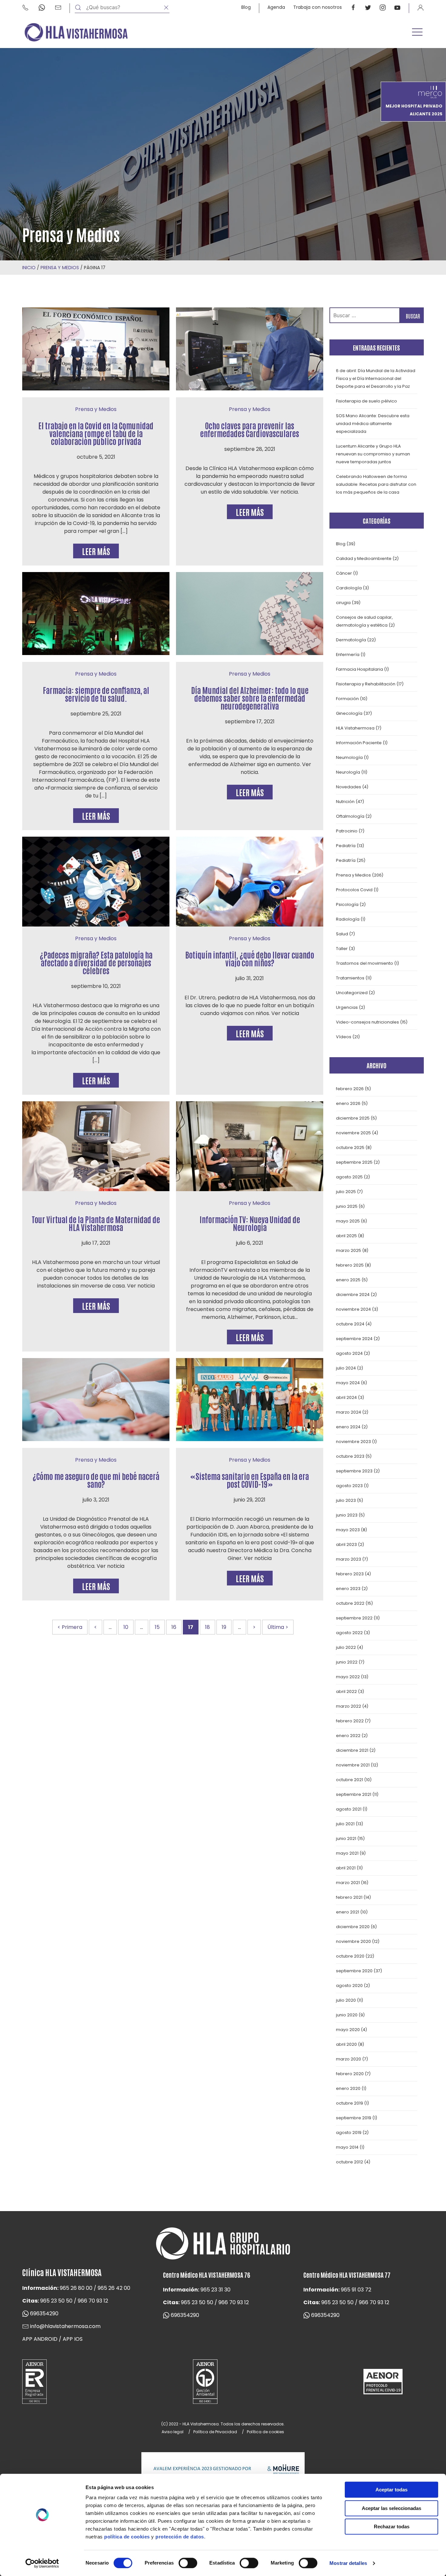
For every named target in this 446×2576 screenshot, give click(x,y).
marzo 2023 (349, 1559)
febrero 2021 (349, 1897)
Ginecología (349, 713)
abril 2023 (346, 1544)
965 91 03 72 (356, 2290)
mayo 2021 (347, 1853)
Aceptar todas (391, 2490)
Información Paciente (359, 743)
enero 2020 (348, 2088)
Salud (342, 934)
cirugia (343, 603)
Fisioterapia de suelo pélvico (366, 401)
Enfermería (348, 655)
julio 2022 (346, 1647)
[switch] (188, 2563)
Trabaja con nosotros (318, 7)
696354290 (44, 2313)
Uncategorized (352, 993)
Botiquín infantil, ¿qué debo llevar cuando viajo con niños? (250, 958)
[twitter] (368, 7)
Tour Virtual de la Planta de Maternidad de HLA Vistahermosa (96, 1223)
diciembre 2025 (353, 1118)
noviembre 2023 (353, 1442)
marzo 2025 (349, 1250)
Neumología (349, 757)
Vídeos (344, 1037)
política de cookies (127, 2537)
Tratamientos (350, 978)
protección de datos (180, 2537)
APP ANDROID (40, 2339)
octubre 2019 (350, 2103)
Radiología (348, 919)
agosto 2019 (349, 2133)
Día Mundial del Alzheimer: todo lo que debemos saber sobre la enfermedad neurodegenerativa (250, 698)
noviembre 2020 (353, 1941)
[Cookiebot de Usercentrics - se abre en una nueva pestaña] (42, 2563)
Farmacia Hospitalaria (359, 669)
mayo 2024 (348, 1383)
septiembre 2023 (354, 1471)
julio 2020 (346, 2000)
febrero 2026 (350, 1089)
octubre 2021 (350, 1780)
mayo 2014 (347, 2147)
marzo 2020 (349, 2059)
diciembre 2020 (353, 1927)
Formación (347, 699)
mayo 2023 (348, 1530)
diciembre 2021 (352, 1750)
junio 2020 (347, 2015)
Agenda (276, 7)
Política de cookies (265, 2432)
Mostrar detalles (348, 2563)
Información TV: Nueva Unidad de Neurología (250, 1223)
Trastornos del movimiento (365, 963)
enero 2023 (348, 1589)
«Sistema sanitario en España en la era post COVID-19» (250, 1480)
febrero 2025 (350, 1265)
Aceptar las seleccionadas (391, 2508)
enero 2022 (348, 1736)
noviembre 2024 (353, 1309)
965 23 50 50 (56, 2301)
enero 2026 (348, 1103)
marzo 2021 (348, 1883)
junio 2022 (347, 1662)
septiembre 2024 (354, 1339)
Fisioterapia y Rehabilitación (366, 684)
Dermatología (351, 640)
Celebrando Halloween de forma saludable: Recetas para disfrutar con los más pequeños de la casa (376, 484)
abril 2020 (346, 2044)
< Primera (70, 1627)
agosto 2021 (349, 1809)
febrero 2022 (350, 1721)
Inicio (29, 268)
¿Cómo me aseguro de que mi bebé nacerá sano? (96, 1480)
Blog (246, 7)
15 (157, 1627)
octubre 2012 (350, 2162)
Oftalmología (350, 816)
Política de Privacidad (215, 2432)
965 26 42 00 (114, 2288)
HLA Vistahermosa (355, 728)
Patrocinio (347, 831)
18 (207, 1627)
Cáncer (344, 573)
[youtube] (397, 7)
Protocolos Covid (354, 890)
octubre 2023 (350, 1456)
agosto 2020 (349, 1985)
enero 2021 (348, 1912)
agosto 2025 (349, 1177)
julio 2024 (346, 1368)
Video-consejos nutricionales (367, 1022)
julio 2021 (345, 1824)
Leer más (96, 551)
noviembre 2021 (353, 1765)
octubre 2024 (350, 1324)
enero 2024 (348, 1427)
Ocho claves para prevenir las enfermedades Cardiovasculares (250, 429)
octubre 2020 (350, 1956)
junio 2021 (346, 1838)
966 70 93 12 (93, 2301)
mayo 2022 (348, 1677)
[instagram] (383, 7)
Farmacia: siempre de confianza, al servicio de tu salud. (96, 694)
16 (174, 1627)
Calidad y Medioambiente (364, 558)
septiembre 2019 (354, 2118)
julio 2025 (346, 1192)
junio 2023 (347, 1515)
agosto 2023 (349, 1486)
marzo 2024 (349, 1412)
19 (224, 1627)
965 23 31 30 (215, 2290)
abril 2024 (346, 1397)
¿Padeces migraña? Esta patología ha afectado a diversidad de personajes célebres (96, 962)
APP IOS (73, 2339)
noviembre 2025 (353, 1133)
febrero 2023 (350, 1574)
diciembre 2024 (353, 1295)
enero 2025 (348, 1280)
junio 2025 (347, 1206)
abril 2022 (346, 1691)
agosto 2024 (349, 1353)
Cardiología (349, 588)
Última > (278, 1627)
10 (126, 1627)
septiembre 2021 (354, 1794)
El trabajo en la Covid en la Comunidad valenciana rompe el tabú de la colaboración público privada (96, 433)
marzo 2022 (349, 1706)
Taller (342, 949)
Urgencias (347, 1007)
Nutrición (345, 802)
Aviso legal (173, 2432)
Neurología (348, 772)
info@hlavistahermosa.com (65, 2326)
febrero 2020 (350, 2074)
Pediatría (346, 846)
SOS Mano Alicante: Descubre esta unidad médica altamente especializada (373, 424)
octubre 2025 (350, 1148)
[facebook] (353, 7)
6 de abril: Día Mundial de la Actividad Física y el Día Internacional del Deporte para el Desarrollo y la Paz (376, 378)
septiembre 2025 (354, 1162)
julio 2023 (346, 1500)
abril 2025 (346, 1236)
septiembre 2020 (354, 1971)
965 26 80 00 (76, 2288)
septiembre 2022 (354, 1618)
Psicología (347, 904)
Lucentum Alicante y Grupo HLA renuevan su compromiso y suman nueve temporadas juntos (373, 454)
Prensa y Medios (60, 268)
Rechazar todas (392, 2527)
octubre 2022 (350, 1603)
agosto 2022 (349, 1633)
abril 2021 (346, 1868)
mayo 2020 (348, 2030)
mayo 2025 (348, 1221)
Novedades (349, 787)
